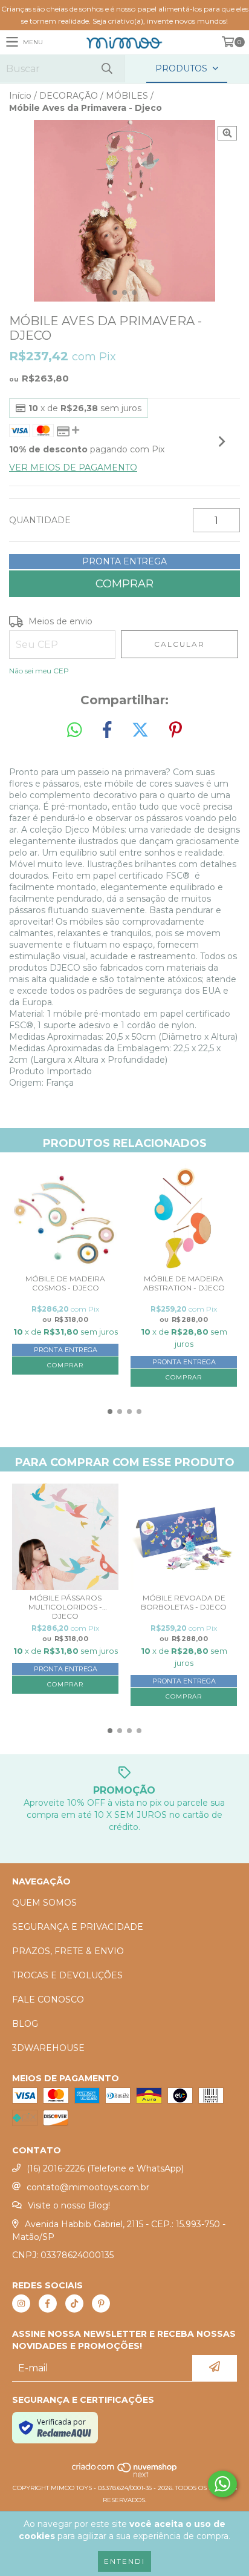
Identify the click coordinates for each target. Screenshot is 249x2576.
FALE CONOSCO (48, 2000)
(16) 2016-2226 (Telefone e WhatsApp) (105, 2168)
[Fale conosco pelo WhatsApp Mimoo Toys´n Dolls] (222, 2484)
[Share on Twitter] (140, 730)
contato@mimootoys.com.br (88, 2187)
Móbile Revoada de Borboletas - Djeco (184, 1602)
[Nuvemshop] (125, 2476)
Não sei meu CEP (39, 671)
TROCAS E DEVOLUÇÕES (67, 1975)
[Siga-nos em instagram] (21, 2304)
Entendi (124, 2561)
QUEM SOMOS (44, 1903)
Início (20, 96)
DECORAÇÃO (69, 96)
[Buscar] (106, 69)
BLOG (25, 2024)
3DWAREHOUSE (48, 2048)
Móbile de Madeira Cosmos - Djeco (65, 1283)
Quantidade (40, 520)
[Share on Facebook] (107, 730)
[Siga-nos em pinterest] (101, 2304)
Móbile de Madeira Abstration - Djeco (184, 1283)
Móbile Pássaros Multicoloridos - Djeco (65, 1607)
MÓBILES (127, 96)
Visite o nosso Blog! (69, 2205)
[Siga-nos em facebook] (48, 2304)
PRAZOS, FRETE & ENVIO (68, 1951)
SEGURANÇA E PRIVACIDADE (78, 1927)
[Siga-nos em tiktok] (74, 2304)
